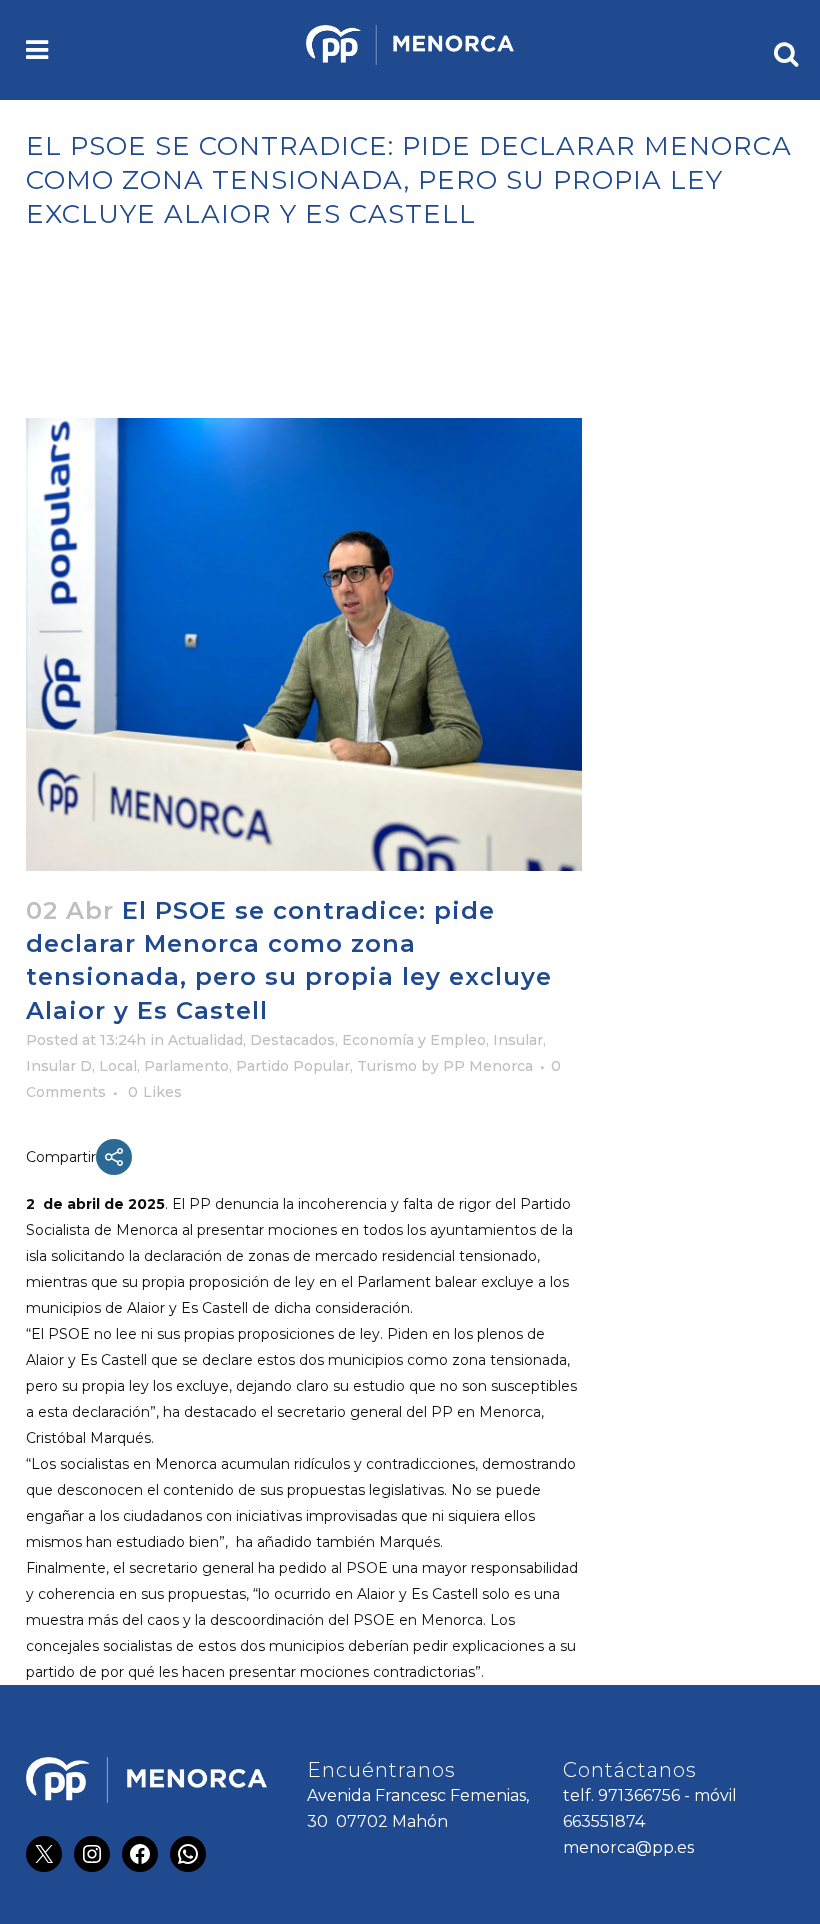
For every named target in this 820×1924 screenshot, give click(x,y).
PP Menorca (488, 1066)
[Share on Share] (114, 1157)
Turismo (387, 1066)
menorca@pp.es (628, 1847)
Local (118, 1066)
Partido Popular (293, 1066)
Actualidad (205, 1040)
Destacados (292, 1040)
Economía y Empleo (414, 1040)
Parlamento (186, 1066)
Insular (518, 1040)
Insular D (59, 1066)
